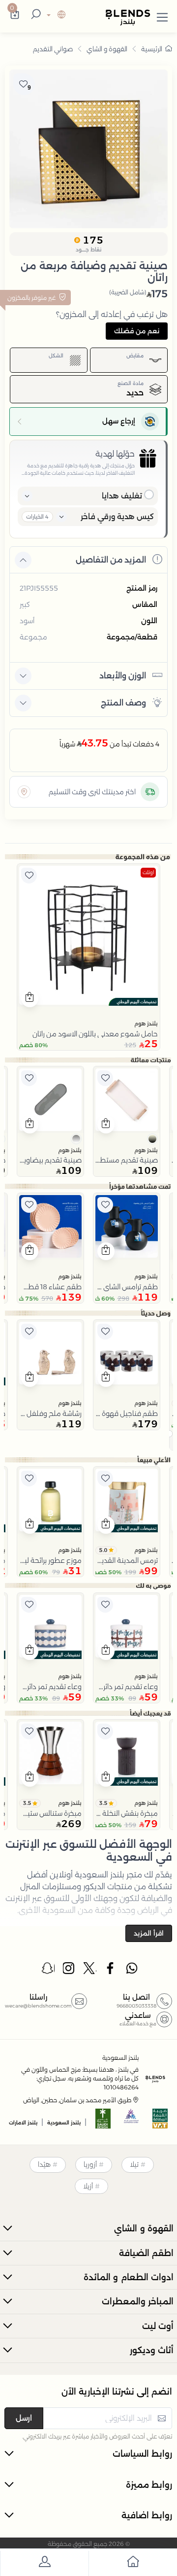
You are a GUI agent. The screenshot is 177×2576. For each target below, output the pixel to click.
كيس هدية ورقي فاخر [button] (117, 516)
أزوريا (90, 2164)
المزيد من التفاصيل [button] (111, 560)
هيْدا (44, 2164)
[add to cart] (30, 998)
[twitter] (90, 1971)
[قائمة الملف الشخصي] (44, 2563)
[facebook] (111, 1971)
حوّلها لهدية (115, 454)
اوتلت (148, 872)
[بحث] (34, 15)
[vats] (160, 2122)
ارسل (24, 2418)
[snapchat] (48, 1971)
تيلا (134, 2164)
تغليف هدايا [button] (122, 496)
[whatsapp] (132, 1971)
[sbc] (132, 2122)
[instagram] (69, 1971)
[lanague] (55, 16)
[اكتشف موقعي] (24, 792)
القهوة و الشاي (107, 49)
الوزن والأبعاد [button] (123, 676)
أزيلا (88, 2186)
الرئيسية (152, 49)
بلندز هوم (146, 1023)
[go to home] (133, 2563)
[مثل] (29, 876)
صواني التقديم (53, 49)
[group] (88, 149)
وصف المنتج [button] (123, 703)
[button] (162, 15)
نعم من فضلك (137, 331)
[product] (88, 935)
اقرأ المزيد (149, 1933)
